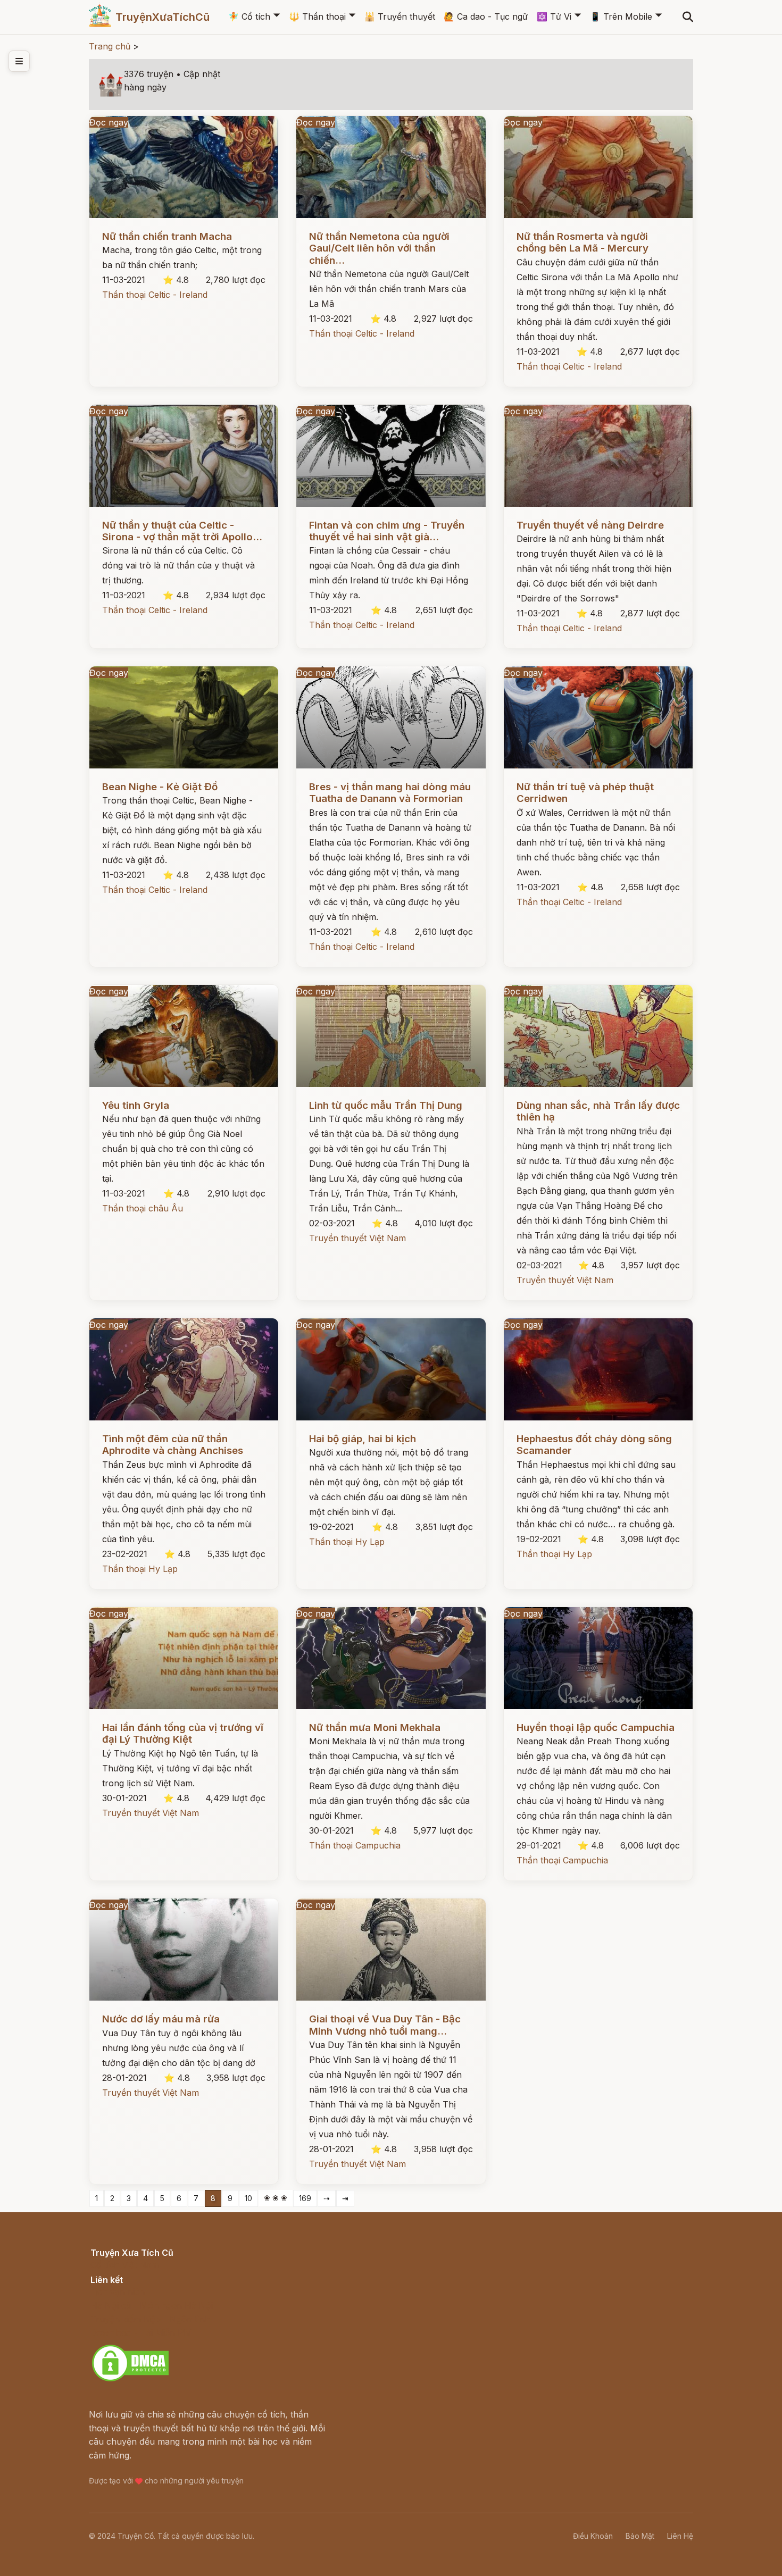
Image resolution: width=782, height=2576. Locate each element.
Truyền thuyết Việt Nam (357, 1238)
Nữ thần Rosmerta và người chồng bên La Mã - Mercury (583, 242)
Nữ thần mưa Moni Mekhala (375, 1728)
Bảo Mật (640, 2536)
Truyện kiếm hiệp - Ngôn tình (150, 2319)
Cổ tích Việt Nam (124, 2265)
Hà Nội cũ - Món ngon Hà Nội (152, 2305)
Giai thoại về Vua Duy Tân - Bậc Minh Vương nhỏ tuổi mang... (385, 2025)
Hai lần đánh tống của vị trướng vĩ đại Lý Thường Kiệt (183, 1733)
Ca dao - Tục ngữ (486, 16)
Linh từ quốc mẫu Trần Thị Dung (386, 1105)
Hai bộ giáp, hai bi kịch (363, 1439)
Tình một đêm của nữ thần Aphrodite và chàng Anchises (173, 1445)
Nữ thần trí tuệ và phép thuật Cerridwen (585, 793)
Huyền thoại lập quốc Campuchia (596, 1728)
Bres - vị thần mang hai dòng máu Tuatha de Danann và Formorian (390, 793)
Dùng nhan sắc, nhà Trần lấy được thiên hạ (598, 1111)
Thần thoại (317, 16)
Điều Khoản (593, 2536)
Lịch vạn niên (118, 2291)
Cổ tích (249, 16)
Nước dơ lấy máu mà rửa (161, 2019)
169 (305, 2198)
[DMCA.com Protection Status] (130, 2380)
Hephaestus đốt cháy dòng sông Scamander (594, 1445)
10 (248, 2198)
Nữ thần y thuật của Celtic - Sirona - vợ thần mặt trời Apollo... (182, 531)
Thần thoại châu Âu (143, 1208)
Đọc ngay (109, 122)
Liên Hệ (680, 2536)
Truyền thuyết (400, 16)
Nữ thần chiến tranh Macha (167, 236)
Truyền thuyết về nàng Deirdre (590, 525)
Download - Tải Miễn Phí (141, 2332)
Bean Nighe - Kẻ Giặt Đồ (160, 787)
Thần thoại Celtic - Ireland (155, 295)
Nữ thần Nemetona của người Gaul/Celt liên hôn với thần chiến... (379, 248)
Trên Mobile (621, 16)
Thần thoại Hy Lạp (140, 1569)
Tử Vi (554, 16)
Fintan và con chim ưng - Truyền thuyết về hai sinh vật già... (387, 531)
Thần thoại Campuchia (355, 1845)
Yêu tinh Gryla (136, 1105)
